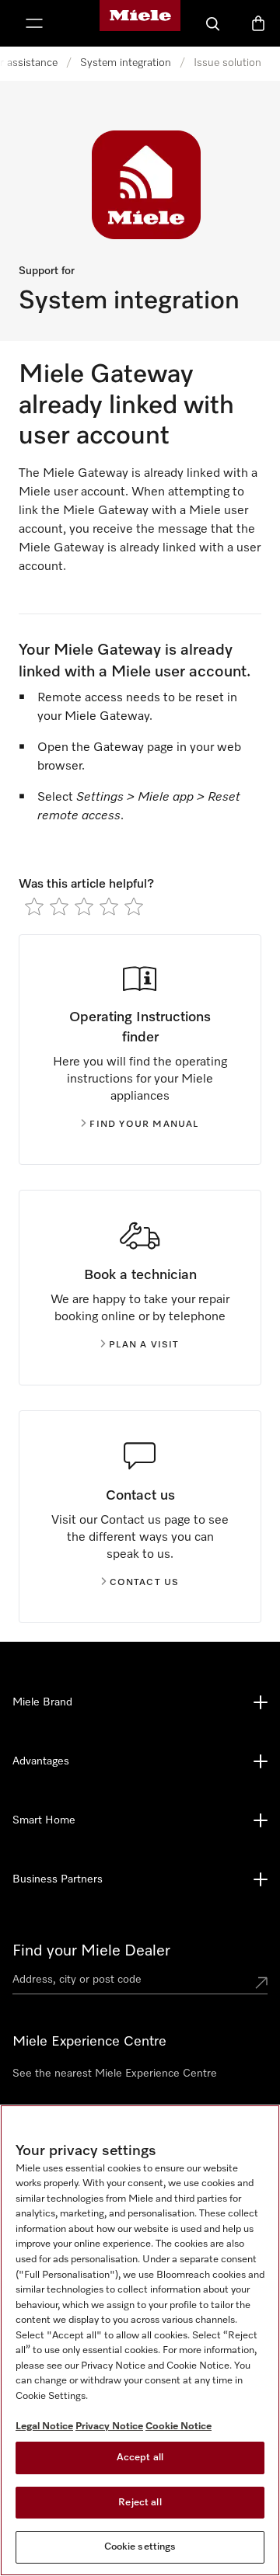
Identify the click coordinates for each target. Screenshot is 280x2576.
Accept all (140, 2458)
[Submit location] (261, 1983)
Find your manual (144, 1125)
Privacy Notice (109, 2427)
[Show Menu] (34, 23)
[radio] (34, 906)
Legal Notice (44, 2427)
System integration (126, 63)
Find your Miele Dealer (91, 1951)
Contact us (145, 1583)
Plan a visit (144, 1345)
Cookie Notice (178, 2427)
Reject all (140, 2503)
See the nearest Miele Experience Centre (115, 2074)
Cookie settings (140, 2547)
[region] (140, 2340)
